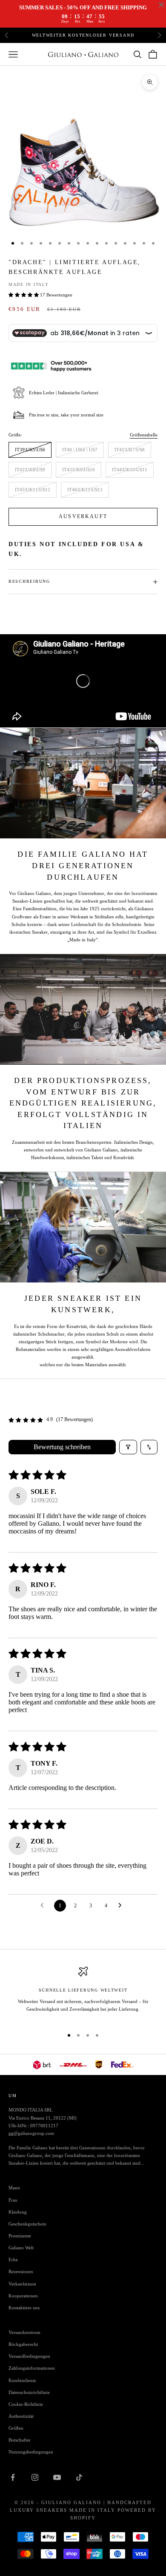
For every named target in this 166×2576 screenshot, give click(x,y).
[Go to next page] (122, 1906)
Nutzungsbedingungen (31, 2452)
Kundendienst (22, 2380)
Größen (16, 2428)
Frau (13, 2200)
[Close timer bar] (161, 5)
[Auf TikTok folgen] (79, 2477)
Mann (14, 2188)
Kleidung (18, 2212)
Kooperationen (23, 2296)
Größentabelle (144, 435)
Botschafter (20, 2440)
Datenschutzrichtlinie (29, 2392)
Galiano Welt (21, 2248)
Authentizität (21, 2416)
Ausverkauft (83, 516)
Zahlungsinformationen (32, 2368)
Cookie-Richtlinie (26, 2404)
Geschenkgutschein (27, 2224)
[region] (83, 1993)
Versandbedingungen (29, 2356)
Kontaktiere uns (24, 2308)
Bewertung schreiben (62, 1447)
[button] (24, 295)
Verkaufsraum (22, 2284)
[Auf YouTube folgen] (57, 2477)
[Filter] (128, 1447)
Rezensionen (21, 2271)
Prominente (20, 2236)
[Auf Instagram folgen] (35, 2477)
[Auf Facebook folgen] (13, 2477)
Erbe (13, 2260)
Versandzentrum (24, 2332)
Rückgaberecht (23, 2344)
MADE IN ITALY (29, 284)
